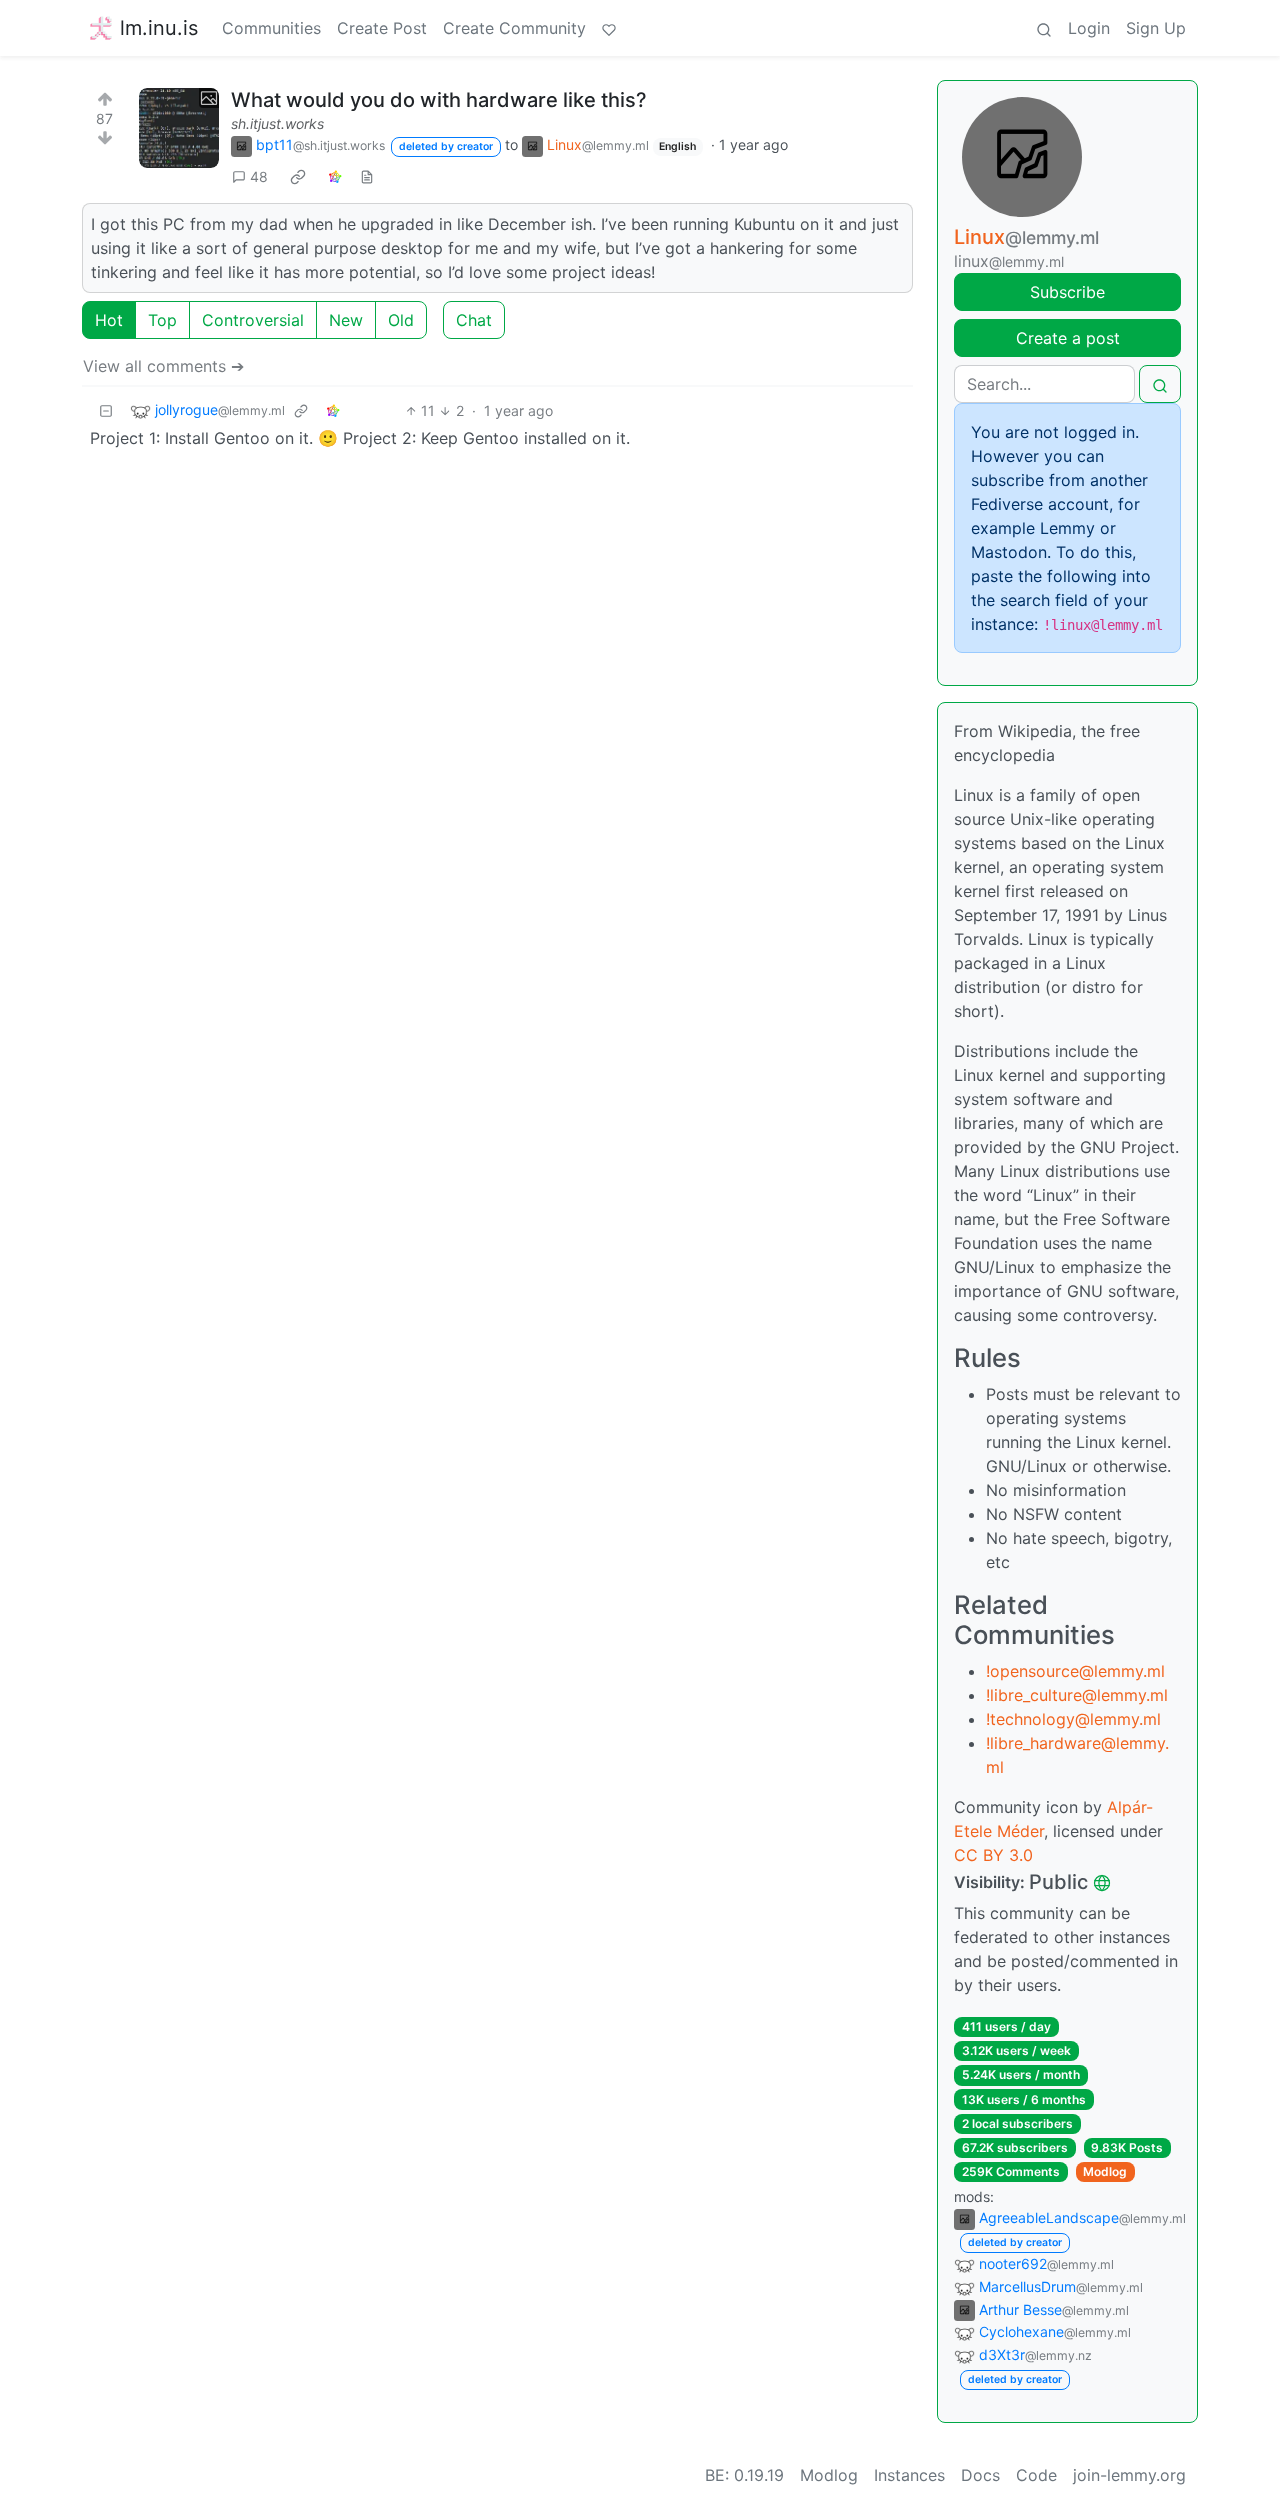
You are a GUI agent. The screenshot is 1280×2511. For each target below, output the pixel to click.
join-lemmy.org (1129, 2475)
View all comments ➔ (163, 366)
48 (259, 176)
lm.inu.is (159, 28)
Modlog (1105, 2171)
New (346, 320)
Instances (909, 2475)
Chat (474, 320)
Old (401, 320)
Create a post (1068, 338)
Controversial (253, 320)
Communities (271, 28)
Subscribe (1067, 292)
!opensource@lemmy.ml (1075, 1671)
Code (1036, 2475)
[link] (298, 176)
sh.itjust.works (277, 123)
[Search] (1044, 28)
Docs (980, 2475)
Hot (109, 320)
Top (162, 320)
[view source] (367, 176)
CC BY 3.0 (993, 1855)
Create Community (514, 28)
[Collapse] (106, 410)
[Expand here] (179, 128)
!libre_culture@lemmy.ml (1077, 1695)
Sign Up (1156, 28)
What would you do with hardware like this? (439, 100)
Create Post (382, 28)
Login (1089, 28)
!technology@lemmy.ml (1073, 1719)
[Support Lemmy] (609, 28)
